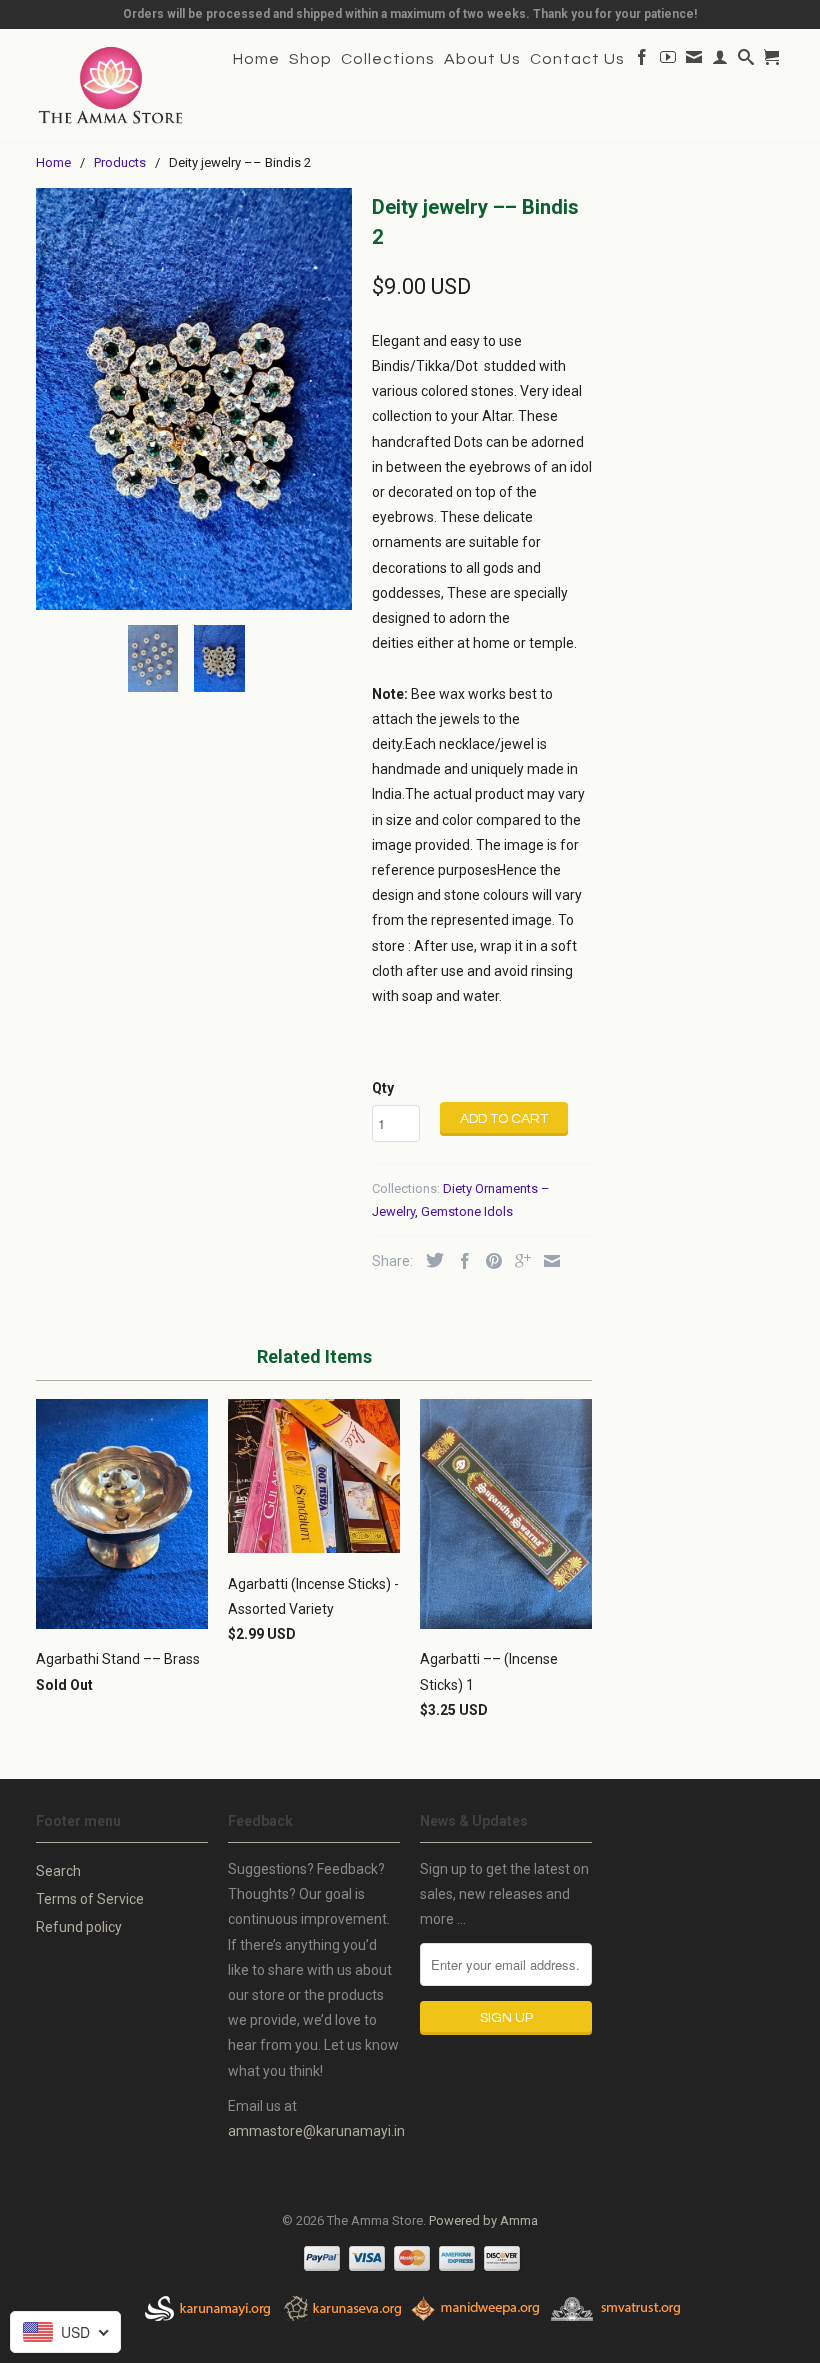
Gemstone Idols (467, 1211)
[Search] (746, 61)
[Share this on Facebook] (460, 1261)
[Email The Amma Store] (694, 61)
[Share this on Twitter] (430, 1260)
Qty (383, 1088)
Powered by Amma (483, 2220)
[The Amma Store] (111, 85)
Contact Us (577, 59)
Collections (388, 59)
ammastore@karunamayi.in (316, 2131)
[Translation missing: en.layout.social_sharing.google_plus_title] (518, 1261)
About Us (482, 59)
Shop (310, 59)
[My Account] (720, 61)
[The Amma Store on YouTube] (668, 61)
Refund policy (79, 1927)
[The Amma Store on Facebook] (642, 61)
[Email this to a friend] (547, 1261)
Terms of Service (90, 1899)
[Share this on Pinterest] (489, 1261)
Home (256, 59)
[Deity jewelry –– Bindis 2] (194, 398)
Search (58, 1871)
